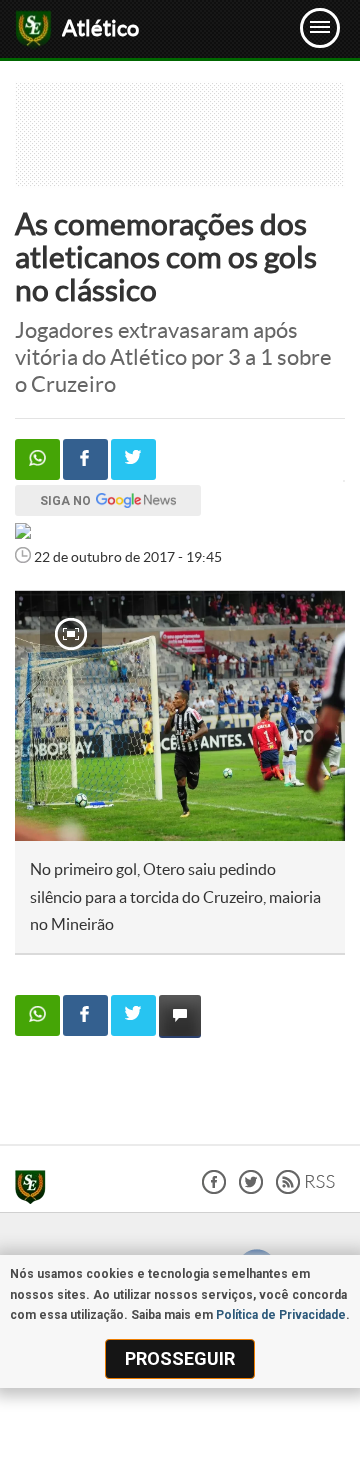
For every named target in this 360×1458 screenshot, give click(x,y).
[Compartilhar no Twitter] (133, 459)
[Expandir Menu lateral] (320, 28)
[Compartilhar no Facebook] (85, 459)
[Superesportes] (35, 1190)
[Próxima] (309, 716)
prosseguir (180, 1358)
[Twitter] (251, 1188)
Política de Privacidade (281, 1315)
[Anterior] (41, 716)
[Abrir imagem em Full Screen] (71, 634)
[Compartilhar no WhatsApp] (37, 459)
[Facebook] (214, 1188)
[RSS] (305, 1188)
